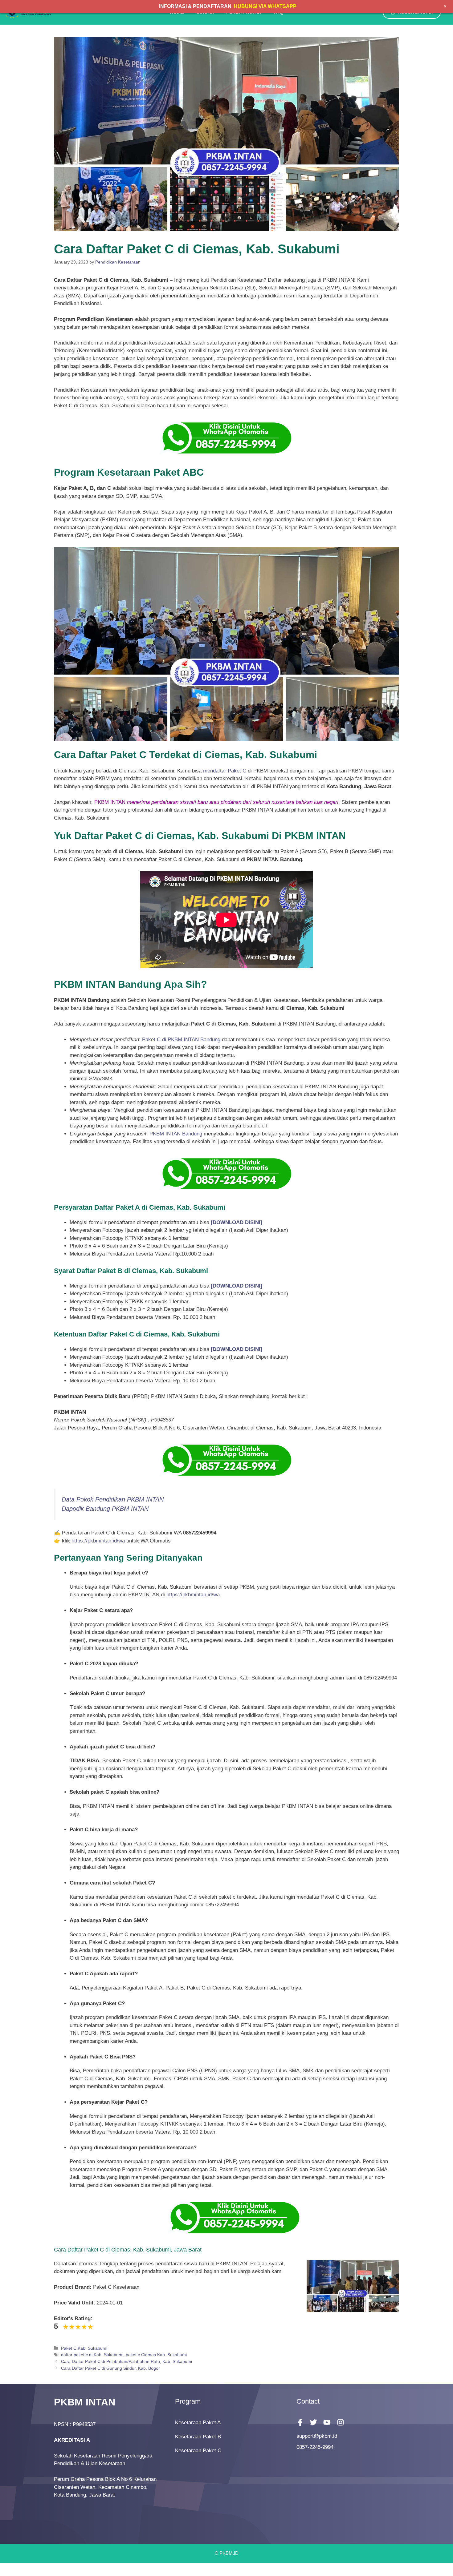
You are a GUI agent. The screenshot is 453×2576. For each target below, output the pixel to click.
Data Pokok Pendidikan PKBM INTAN (113, 1499)
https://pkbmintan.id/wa (98, 1541)
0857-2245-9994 (315, 2447)
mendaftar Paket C (225, 771)
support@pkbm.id (317, 2436)
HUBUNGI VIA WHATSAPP (265, 6)
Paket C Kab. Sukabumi (84, 2348)
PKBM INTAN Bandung (176, 1134)
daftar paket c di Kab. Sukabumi (92, 2355)
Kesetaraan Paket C (198, 2451)
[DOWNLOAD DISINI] (237, 1286)
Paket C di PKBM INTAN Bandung (181, 1040)
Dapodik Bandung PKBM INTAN (105, 1509)
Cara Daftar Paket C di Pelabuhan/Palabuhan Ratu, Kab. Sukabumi (127, 2361)
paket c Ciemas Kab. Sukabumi (156, 2355)
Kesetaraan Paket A (198, 2423)
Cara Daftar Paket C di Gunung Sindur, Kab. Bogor (110, 2368)
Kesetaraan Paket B (198, 2437)
